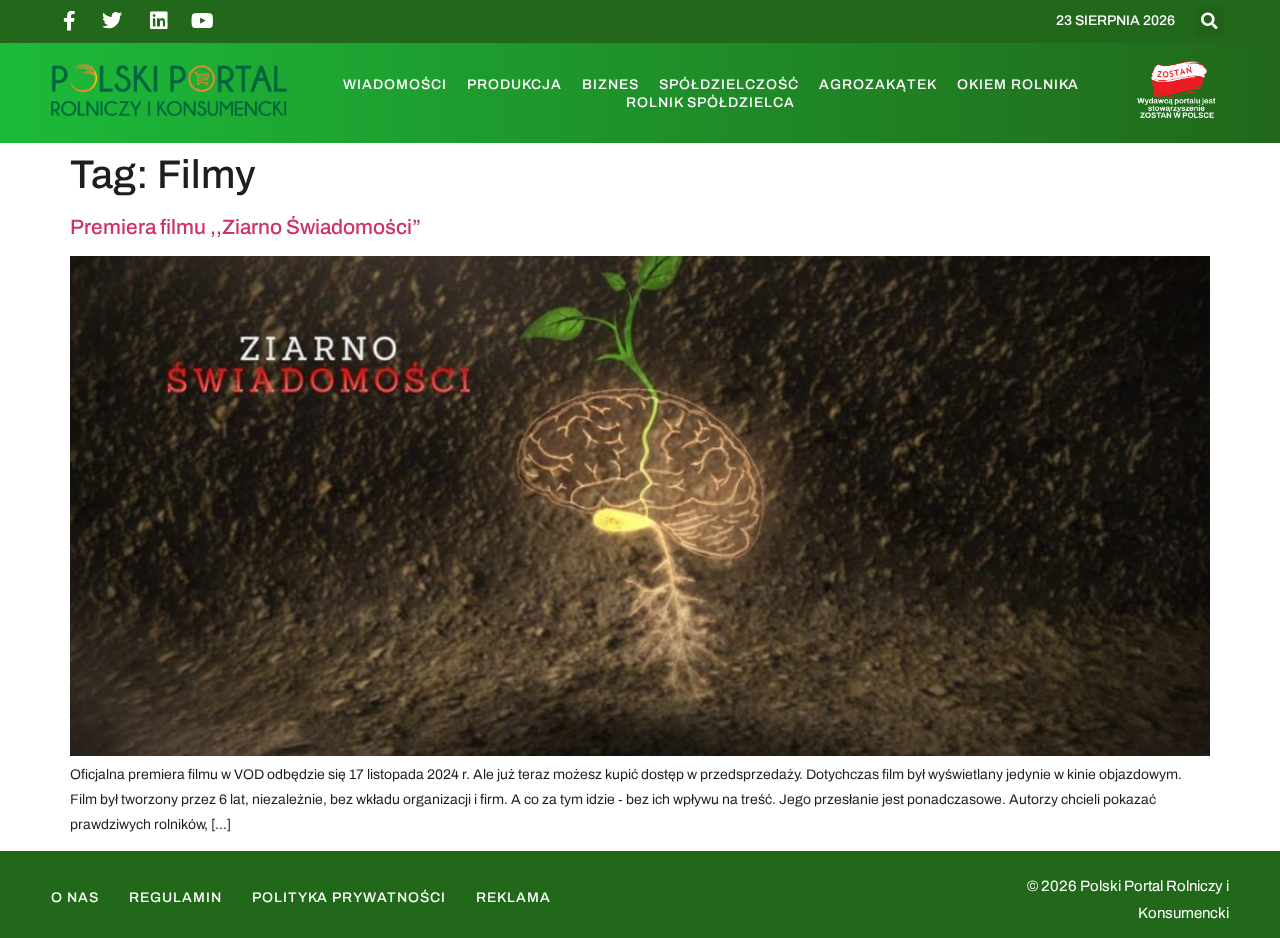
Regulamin (175, 897)
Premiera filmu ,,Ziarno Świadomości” (245, 227)
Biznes (610, 84)
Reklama (513, 897)
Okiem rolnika (1018, 84)
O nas (75, 897)
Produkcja (514, 84)
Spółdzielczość (729, 84)
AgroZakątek (878, 84)
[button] (1210, 21)
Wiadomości (395, 84)
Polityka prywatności (349, 897)
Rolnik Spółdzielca (710, 102)
